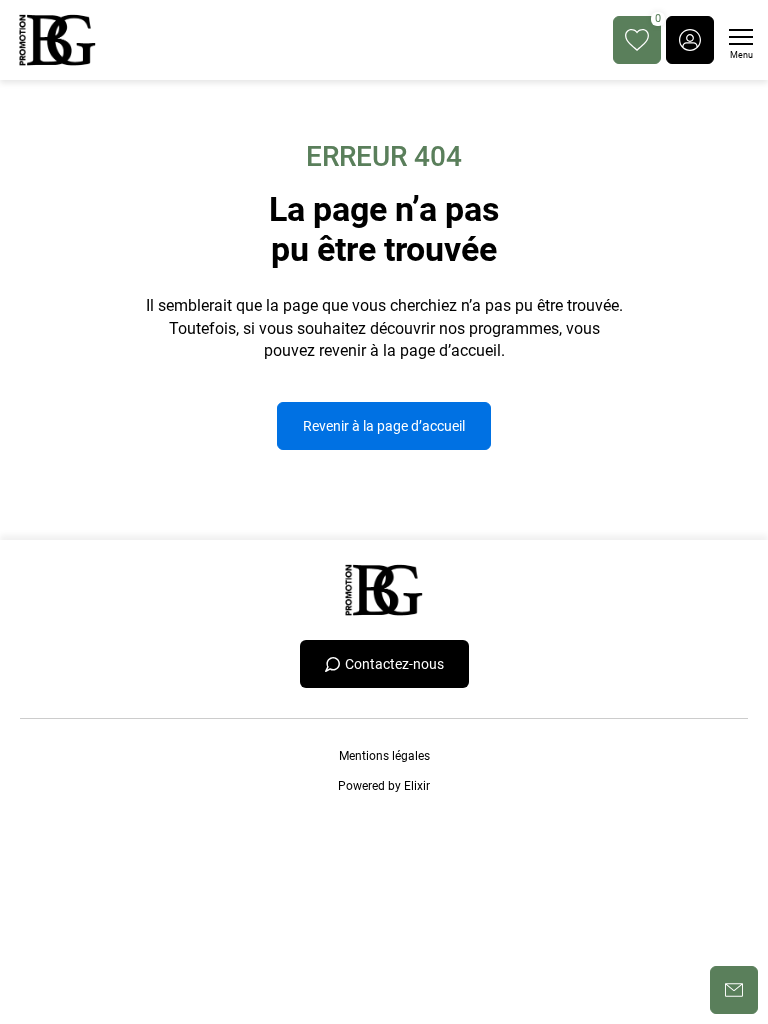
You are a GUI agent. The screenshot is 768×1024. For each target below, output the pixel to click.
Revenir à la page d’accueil (384, 426)
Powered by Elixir (384, 786)
